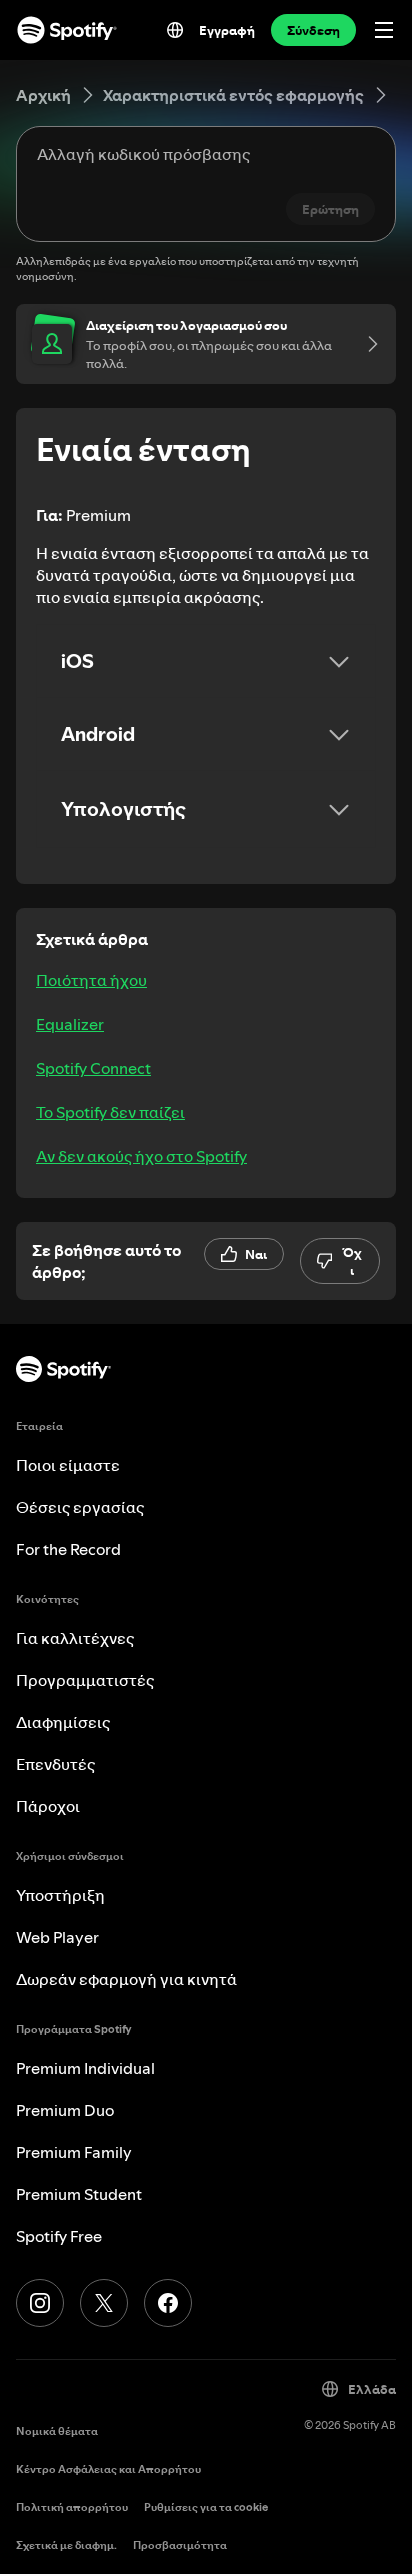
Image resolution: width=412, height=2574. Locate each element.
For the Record (68, 1549)
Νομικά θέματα (57, 2431)
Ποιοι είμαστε (68, 1465)
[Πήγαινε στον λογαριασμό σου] (366, 344)
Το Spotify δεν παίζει (110, 1112)
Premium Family (74, 2152)
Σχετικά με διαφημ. (66, 2545)
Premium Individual (85, 2068)
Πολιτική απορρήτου (72, 2507)
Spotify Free (59, 2236)
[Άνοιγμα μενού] (384, 30)
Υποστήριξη (60, 1895)
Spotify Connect (93, 1068)
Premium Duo (65, 2110)
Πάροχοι (48, 1806)
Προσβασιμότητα (180, 2545)
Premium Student (79, 2194)
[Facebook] (168, 2303)
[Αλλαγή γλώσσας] (175, 30)
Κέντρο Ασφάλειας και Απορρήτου (108, 2469)
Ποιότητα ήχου (91, 980)
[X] (104, 2303)
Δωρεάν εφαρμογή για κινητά (126, 1979)
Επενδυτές (55, 1764)
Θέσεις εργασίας (80, 1507)
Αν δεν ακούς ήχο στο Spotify (141, 1156)
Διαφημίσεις (63, 1722)
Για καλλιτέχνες (75, 1638)
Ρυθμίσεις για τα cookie (206, 2507)
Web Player (57, 1937)
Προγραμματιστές (85, 1680)
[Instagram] (40, 2303)
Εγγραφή (227, 30)
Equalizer (70, 1024)
